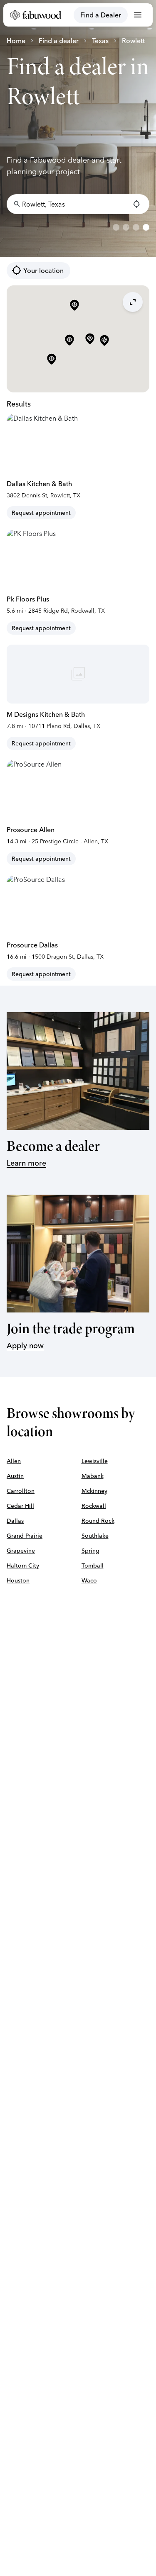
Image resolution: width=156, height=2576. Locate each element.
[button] (90, 339)
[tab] (116, 227)
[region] (78, 129)
